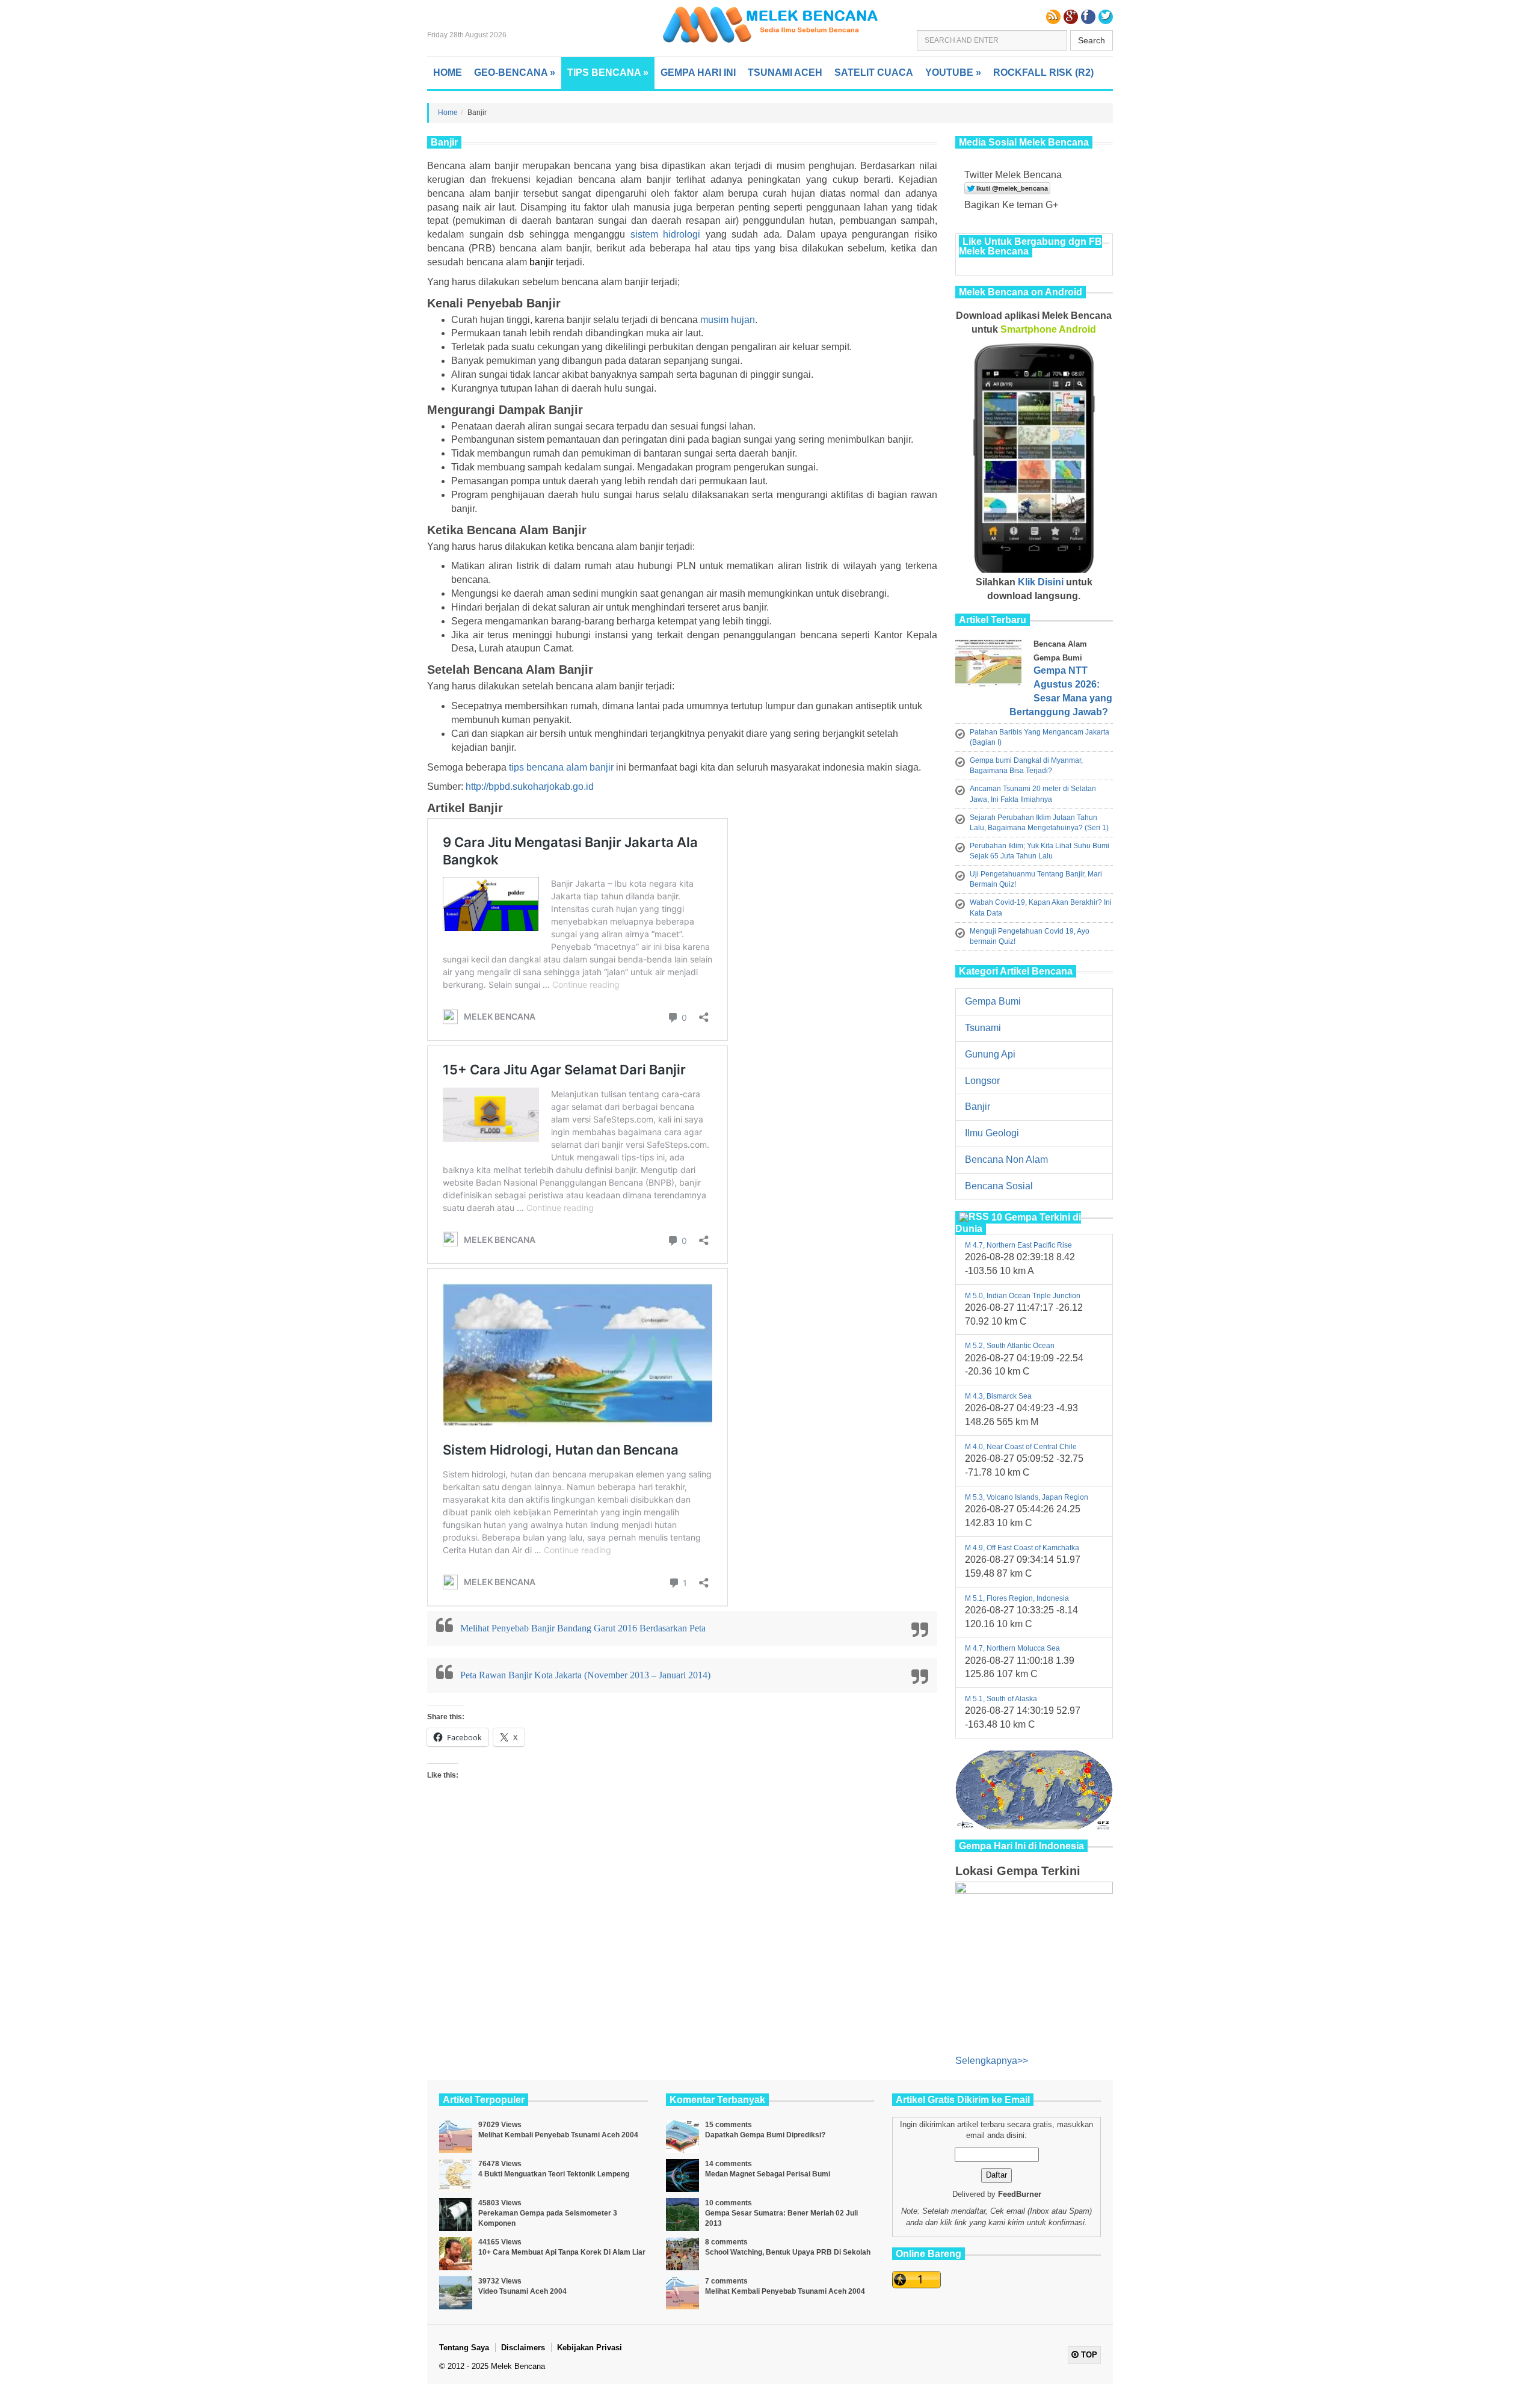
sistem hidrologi (666, 234)
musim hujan (728, 320)
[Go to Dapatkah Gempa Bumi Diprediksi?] (682, 2136)
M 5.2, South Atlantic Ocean (1010, 1346)
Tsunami (983, 1028)
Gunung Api (990, 1054)
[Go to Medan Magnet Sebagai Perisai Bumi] (682, 2176)
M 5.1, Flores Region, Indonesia (1017, 1598)
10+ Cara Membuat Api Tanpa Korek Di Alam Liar (562, 2252)
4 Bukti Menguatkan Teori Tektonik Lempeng (554, 2174)
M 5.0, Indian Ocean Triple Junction (1023, 1296)
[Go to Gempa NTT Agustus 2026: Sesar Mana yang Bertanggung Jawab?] (991, 666)
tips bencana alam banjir (561, 767)
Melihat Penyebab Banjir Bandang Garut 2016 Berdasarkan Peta (583, 1628)
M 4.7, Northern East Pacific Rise (1018, 1245)
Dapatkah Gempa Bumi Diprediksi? (765, 2135)
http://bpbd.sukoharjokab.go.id (530, 787)
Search (1092, 40)
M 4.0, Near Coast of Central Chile (1021, 1447)
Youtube (953, 72)
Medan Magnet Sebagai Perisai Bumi (768, 2174)
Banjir (978, 1107)
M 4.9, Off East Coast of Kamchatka (1022, 1548)
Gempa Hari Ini (698, 72)
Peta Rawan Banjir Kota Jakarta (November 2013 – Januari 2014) (585, 1675)
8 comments (726, 2242)
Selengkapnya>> (992, 2061)
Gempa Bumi (993, 1001)
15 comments (728, 2125)
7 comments (726, 2281)
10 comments (728, 2203)
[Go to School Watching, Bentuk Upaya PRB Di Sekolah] (682, 2254)
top (1088, 2355)
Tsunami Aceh (785, 72)
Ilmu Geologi (992, 1133)
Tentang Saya (464, 2348)
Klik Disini (1041, 582)
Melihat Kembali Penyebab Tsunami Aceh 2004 (558, 2135)
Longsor (982, 1081)
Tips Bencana (608, 72)
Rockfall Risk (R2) (1043, 72)
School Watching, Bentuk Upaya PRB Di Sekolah (788, 2252)
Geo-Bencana (515, 72)
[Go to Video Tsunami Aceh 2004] (456, 2293)
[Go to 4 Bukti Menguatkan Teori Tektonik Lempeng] (456, 2176)
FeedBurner (1020, 2194)
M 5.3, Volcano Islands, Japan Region (1027, 1497)
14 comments (728, 2164)
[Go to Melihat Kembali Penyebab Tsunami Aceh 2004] (456, 2136)
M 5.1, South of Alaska (1001, 1699)
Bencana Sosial (999, 1186)
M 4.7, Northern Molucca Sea (1012, 1648)
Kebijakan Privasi (590, 2348)
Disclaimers (523, 2348)
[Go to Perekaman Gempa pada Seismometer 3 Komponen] (456, 2215)
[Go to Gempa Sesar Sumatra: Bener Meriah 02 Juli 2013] (682, 2215)
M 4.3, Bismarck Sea (998, 1396)
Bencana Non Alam (1006, 1159)
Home (448, 72)
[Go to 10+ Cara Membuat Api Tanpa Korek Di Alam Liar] (456, 2254)
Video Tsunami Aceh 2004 (522, 2291)
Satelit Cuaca (874, 72)
